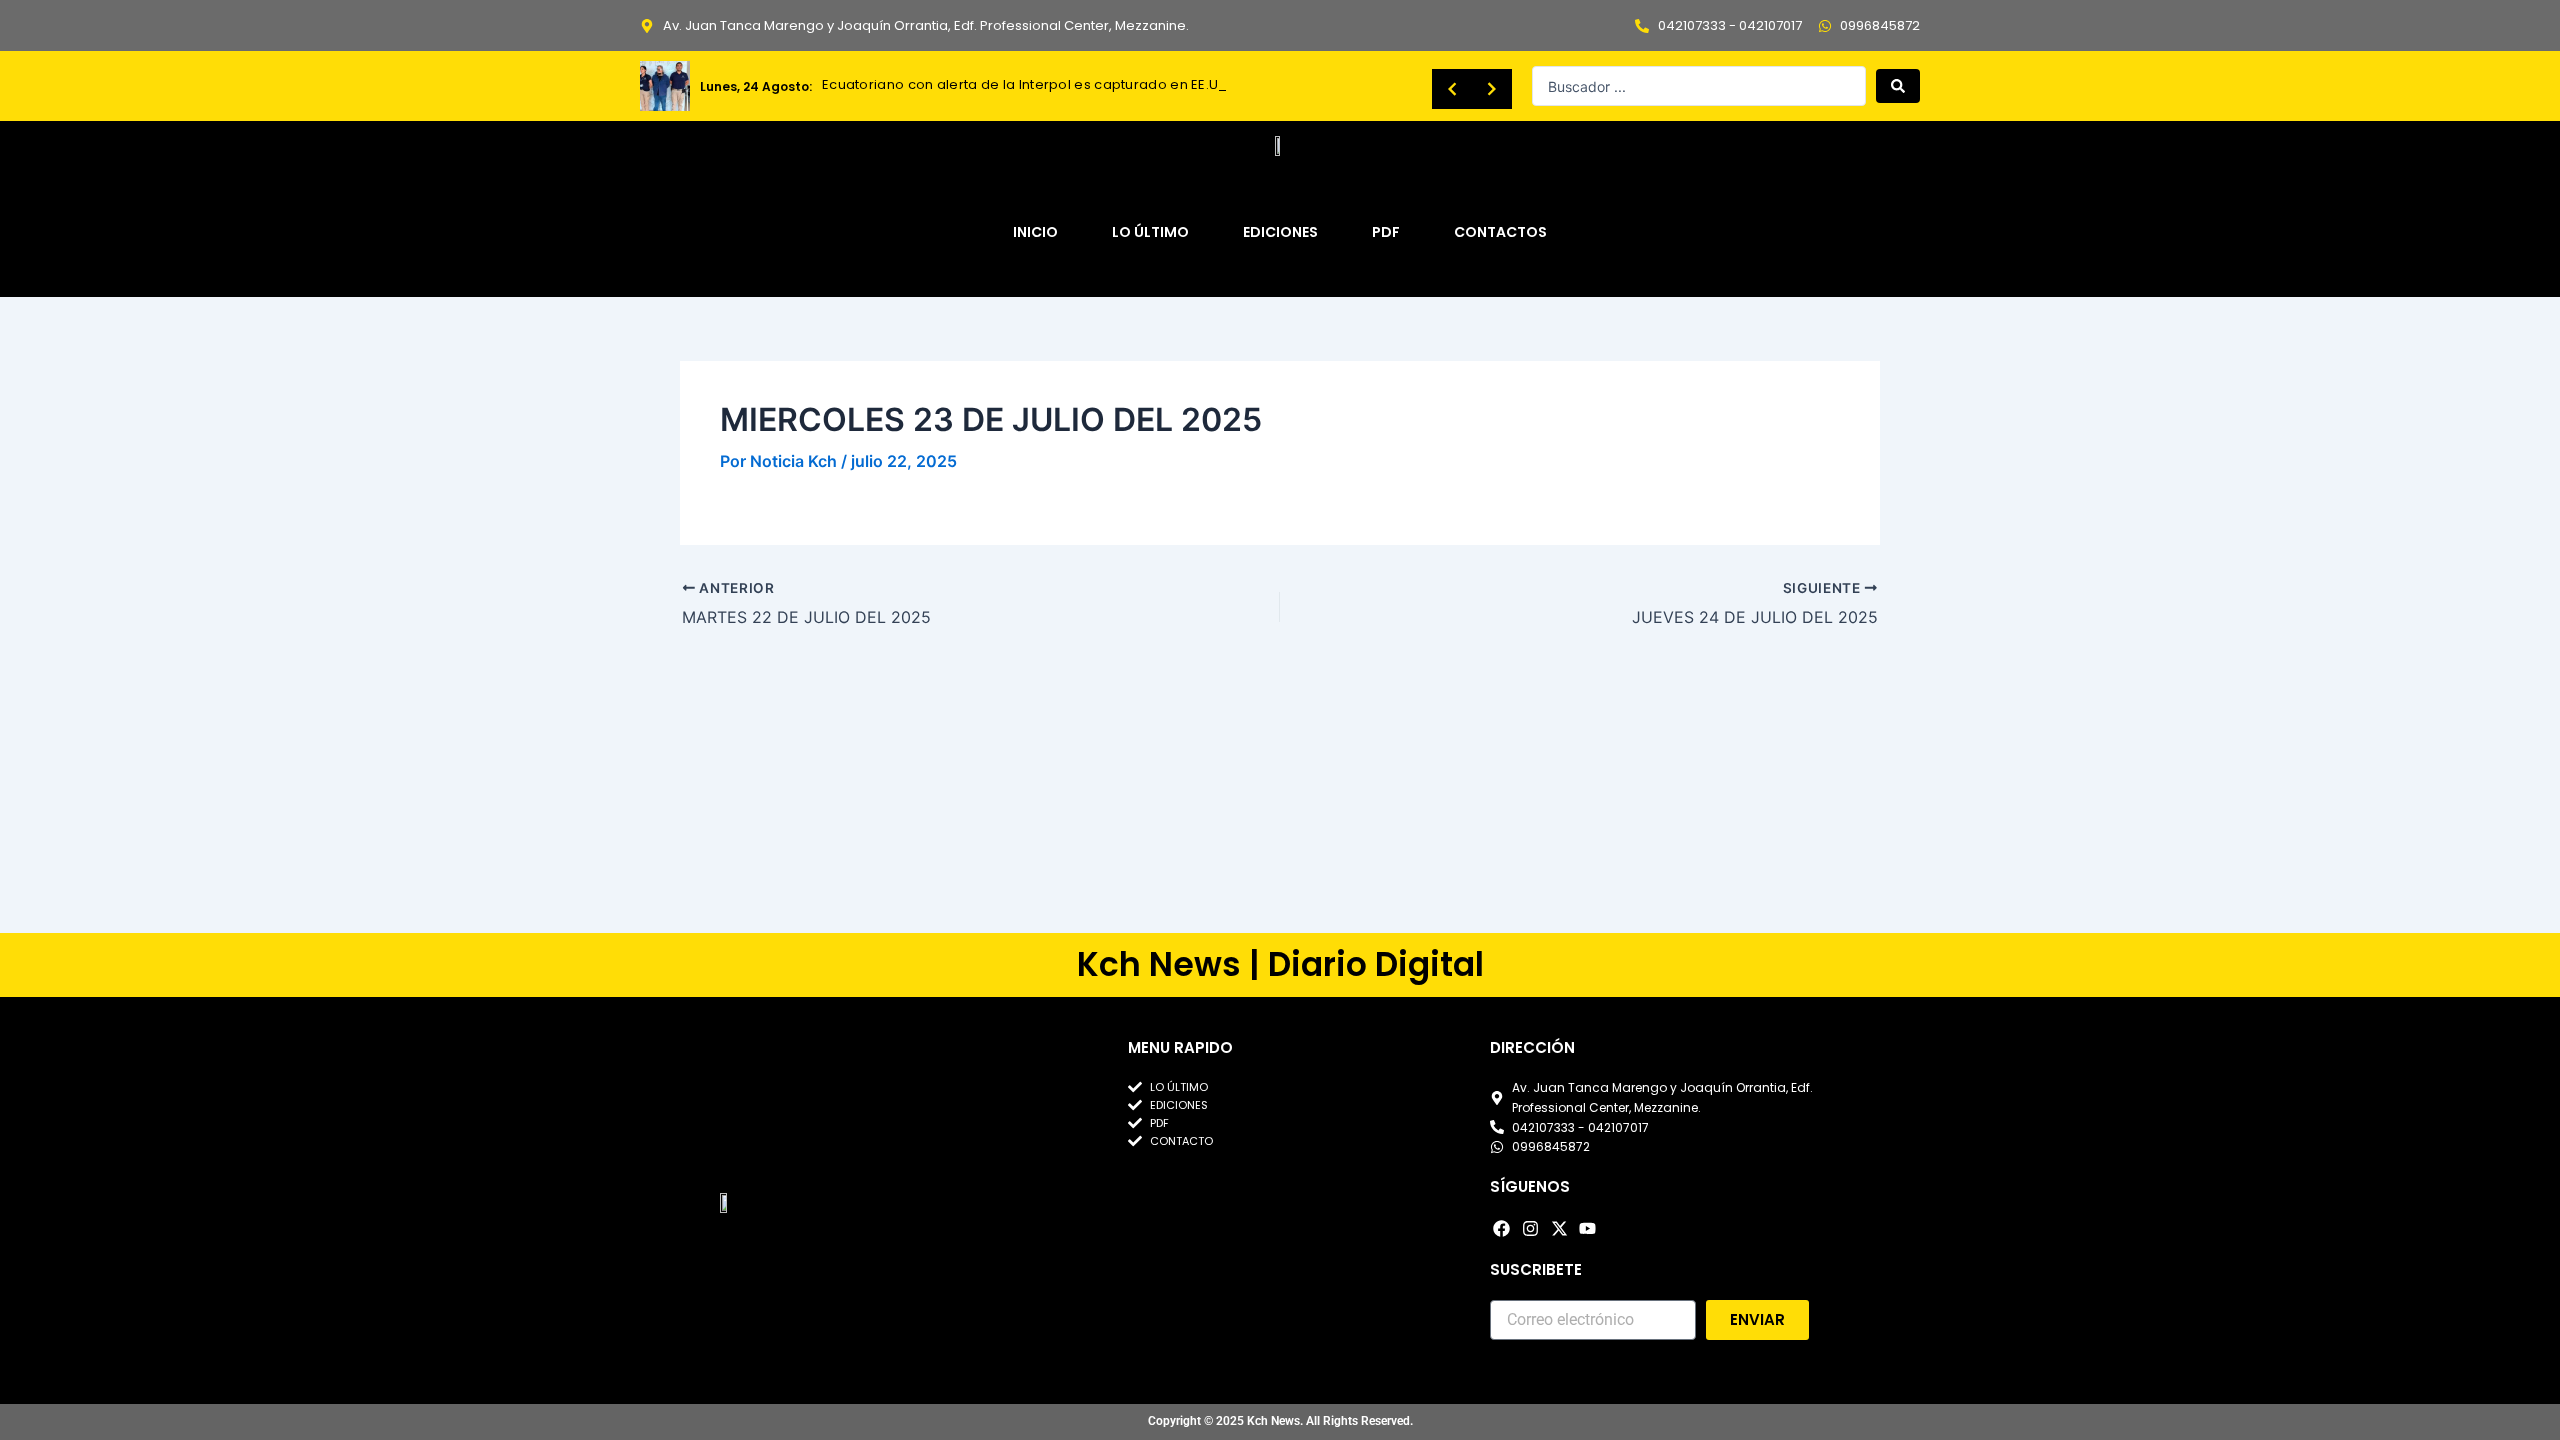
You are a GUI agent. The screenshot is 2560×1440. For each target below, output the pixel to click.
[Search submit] (1898, 86)
